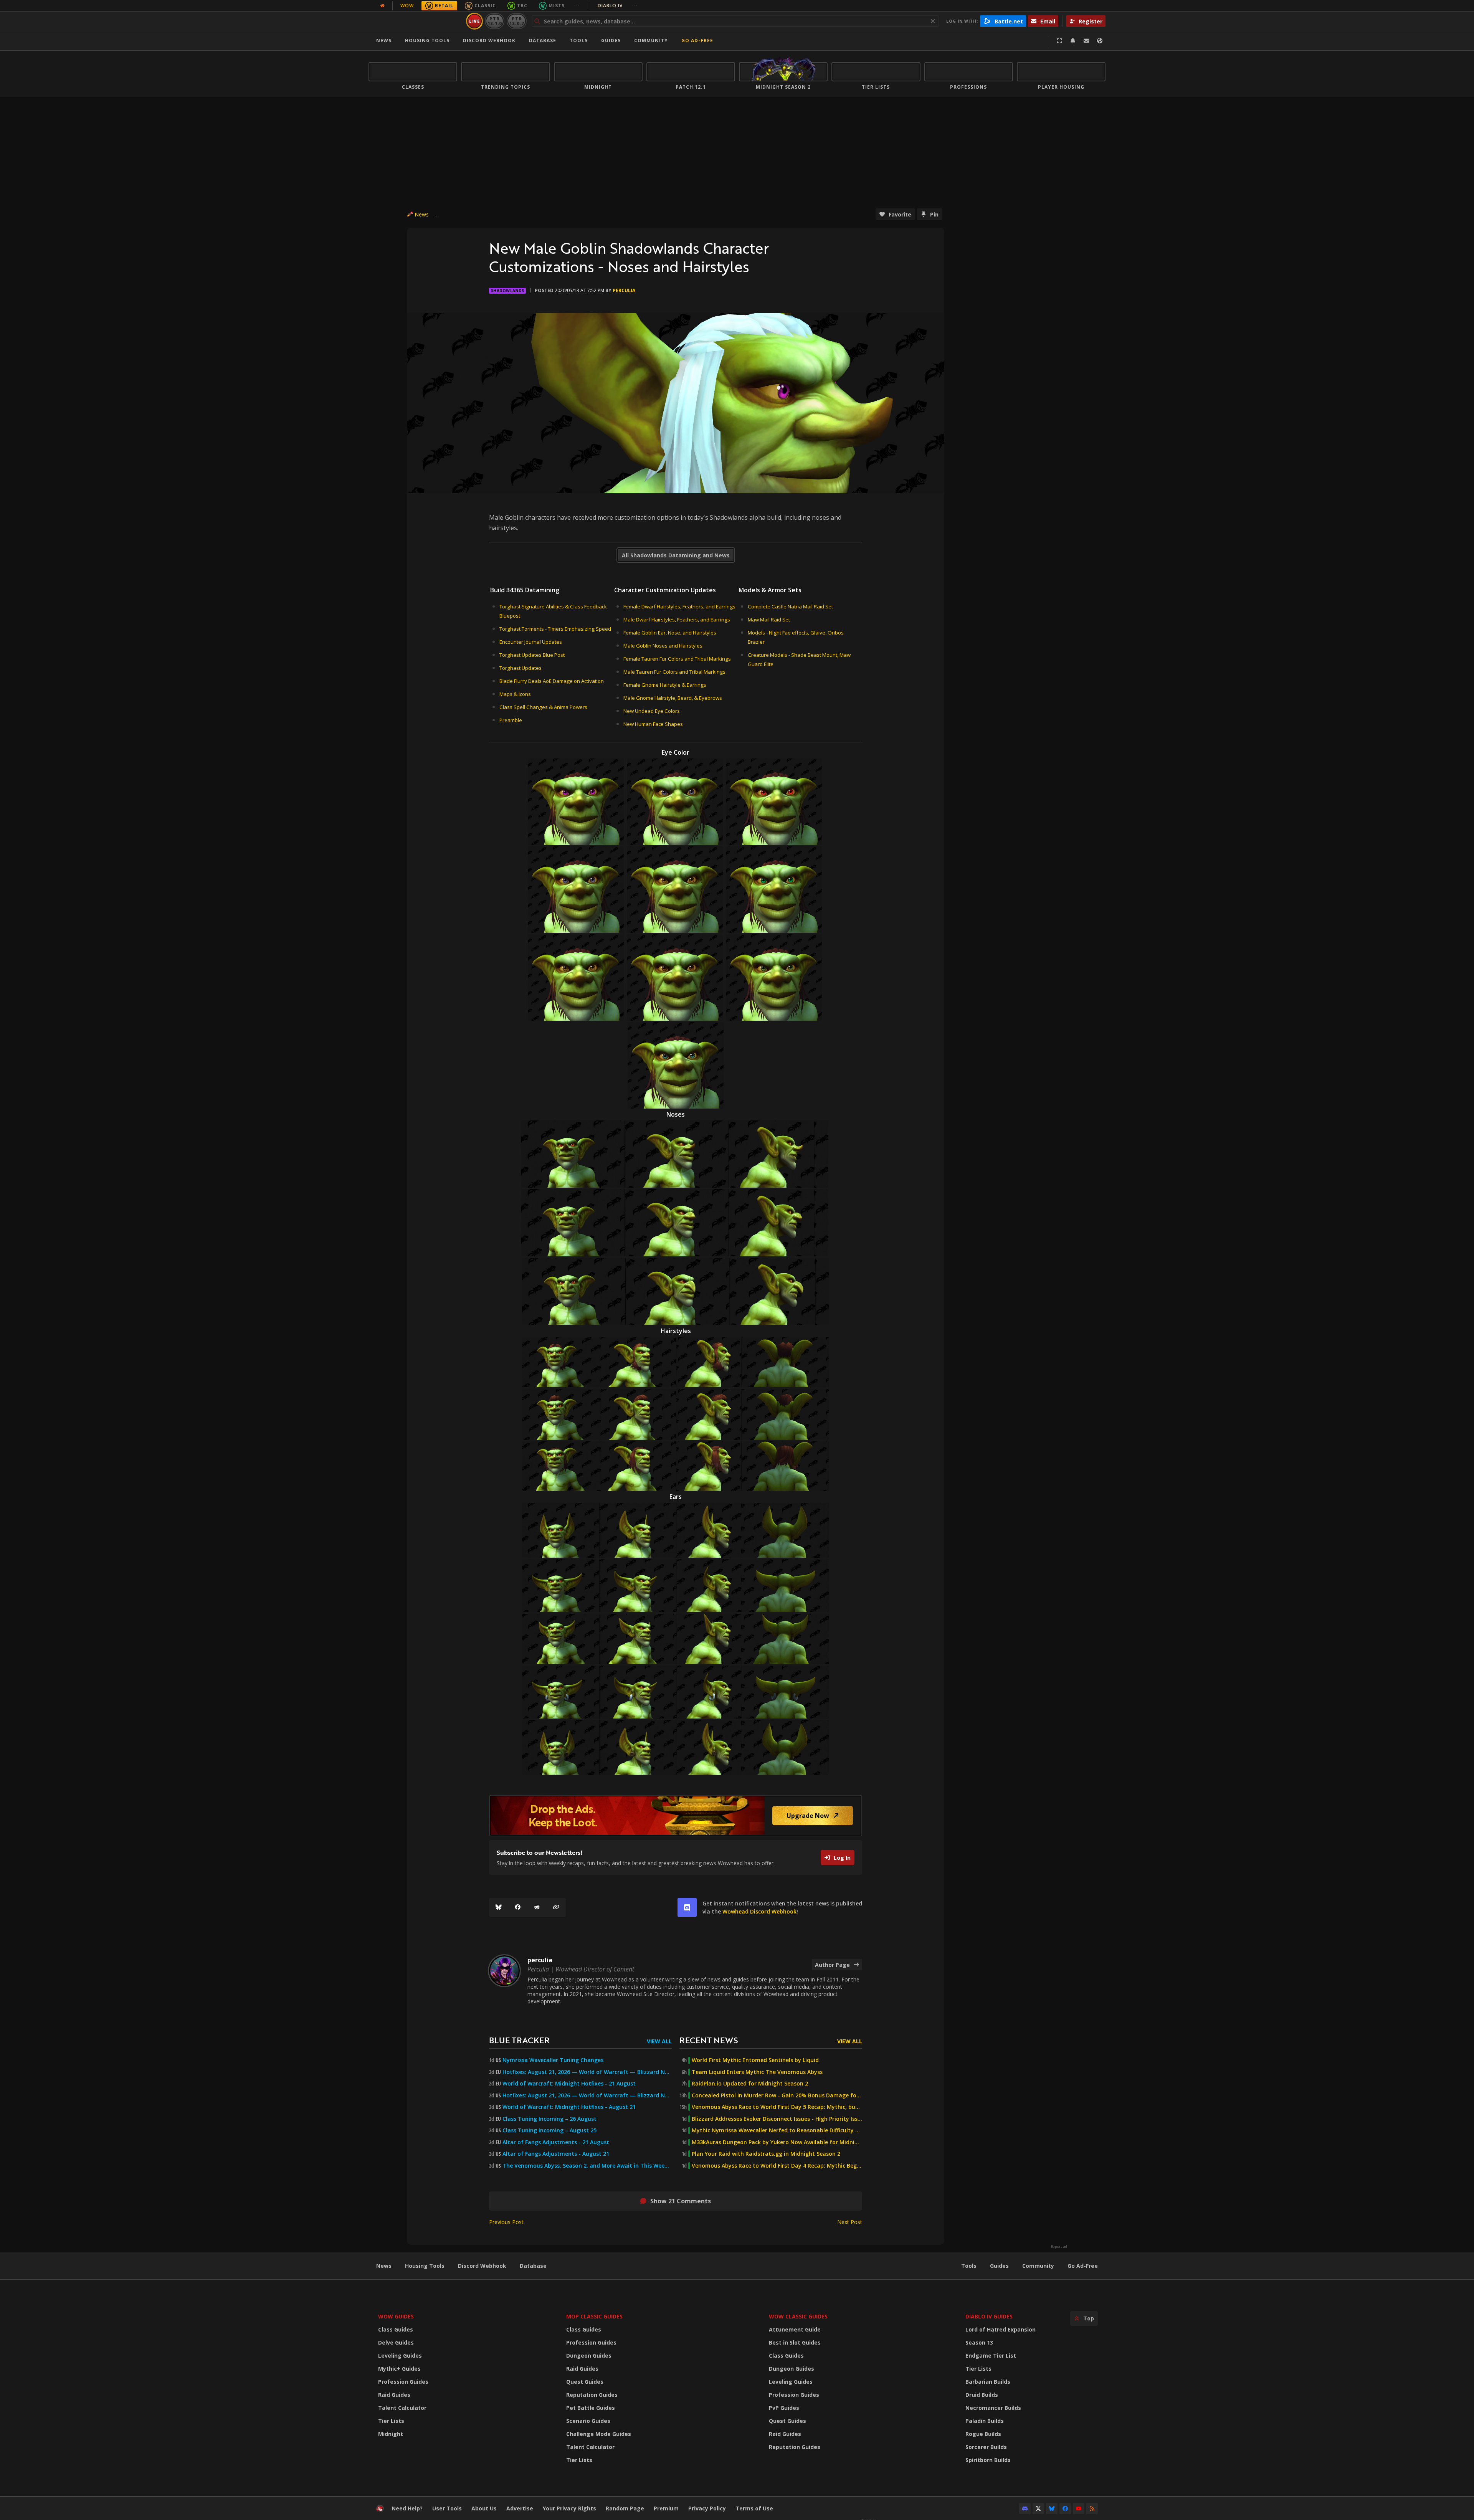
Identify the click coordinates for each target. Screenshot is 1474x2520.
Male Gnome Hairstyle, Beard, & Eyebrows (673, 698)
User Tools (447, 2508)
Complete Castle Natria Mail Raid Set (790, 606)
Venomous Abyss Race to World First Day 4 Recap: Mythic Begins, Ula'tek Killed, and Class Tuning (777, 2166)
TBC (522, 6)
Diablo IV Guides (989, 2316)
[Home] (416, 21)
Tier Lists (391, 2421)
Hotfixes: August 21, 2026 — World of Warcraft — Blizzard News (587, 2072)
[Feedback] (1086, 41)
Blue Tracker (519, 2040)
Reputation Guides (592, 2395)
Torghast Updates (521, 668)
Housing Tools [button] (427, 40)
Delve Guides (396, 2342)
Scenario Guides (588, 2421)
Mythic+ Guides (399, 2369)
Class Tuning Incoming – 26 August (549, 2119)
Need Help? (407, 2508)
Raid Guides (394, 2395)
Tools (969, 2266)
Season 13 (979, 2342)
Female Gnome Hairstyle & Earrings (665, 685)
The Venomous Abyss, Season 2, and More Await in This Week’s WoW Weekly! (587, 2166)
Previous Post (506, 2222)
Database (543, 40)
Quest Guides (585, 2382)
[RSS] (1092, 2508)
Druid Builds (982, 2395)
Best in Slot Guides (795, 2342)
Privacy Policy (707, 2508)
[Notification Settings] (1073, 41)
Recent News (709, 2040)
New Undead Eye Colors (652, 711)
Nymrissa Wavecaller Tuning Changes (553, 2060)
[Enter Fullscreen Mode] (1059, 41)
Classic (485, 6)
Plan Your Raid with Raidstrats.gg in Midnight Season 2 (766, 2154)
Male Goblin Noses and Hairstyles (663, 646)
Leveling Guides (400, 2356)
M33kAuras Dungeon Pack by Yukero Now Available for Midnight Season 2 (777, 2142)
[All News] (382, 6)
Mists (557, 6)
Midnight (391, 2434)
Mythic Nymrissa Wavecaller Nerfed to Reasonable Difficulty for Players (777, 2130)
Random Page (625, 2508)
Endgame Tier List (991, 2356)
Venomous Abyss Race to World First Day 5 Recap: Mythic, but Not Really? (777, 2107)
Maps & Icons (515, 694)
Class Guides (396, 2329)
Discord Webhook (489, 40)
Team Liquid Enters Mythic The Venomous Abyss (757, 2072)
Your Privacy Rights (569, 2508)
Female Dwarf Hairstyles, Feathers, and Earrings (679, 606)
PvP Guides (784, 2408)
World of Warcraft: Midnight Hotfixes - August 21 (569, 2107)
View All (659, 2041)
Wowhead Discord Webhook (759, 1911)
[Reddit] (537, 1907)
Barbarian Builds (988, 2382)
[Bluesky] (499, 1907)
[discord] (687, 1907)
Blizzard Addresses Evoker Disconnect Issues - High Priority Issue (777, 2119)
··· (577, 6)
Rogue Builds (983, 2434)
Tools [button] (579, 40)
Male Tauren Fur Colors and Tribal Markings (674, 672)
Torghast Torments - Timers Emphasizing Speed (555, 629)
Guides (611, 40)
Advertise (520, 2508)
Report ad (1059, 2247)
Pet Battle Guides (591, 2408)
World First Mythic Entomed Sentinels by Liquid (755, 2060)
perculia (624, 290)
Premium (666, 2508)
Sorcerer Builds (986, 2447)
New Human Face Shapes (653, 724)
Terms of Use (754, 2508)
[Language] (1100, 41)
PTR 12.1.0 (495, 21)
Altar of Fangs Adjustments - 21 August (556, 2142)
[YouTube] (1079, 2508)
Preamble (511, 720)
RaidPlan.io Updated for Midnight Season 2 (750, 2084)
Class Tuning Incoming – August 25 (549, 2130)
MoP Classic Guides (594, 2316)
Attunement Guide (795, 2329)
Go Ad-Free (697, 40)
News (384, 40)
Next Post (850, 2222)
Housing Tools (425, 2266)
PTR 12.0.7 (516, 21)
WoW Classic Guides (798, 2316)
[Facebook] (518, 1907)
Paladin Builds (985, 2421)
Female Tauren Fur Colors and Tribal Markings (677, 659)
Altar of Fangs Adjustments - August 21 (556, 2154)
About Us (484, 2508)
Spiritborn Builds (988, 2460)
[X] (1038, 2508)
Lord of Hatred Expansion (1001, 2329)
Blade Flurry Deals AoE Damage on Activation (552, 681)
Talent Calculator (402, 2408)
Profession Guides (403, 2382)
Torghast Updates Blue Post (532, 655)
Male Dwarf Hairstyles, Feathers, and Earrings (677, 620)
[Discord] (1025, 2508)
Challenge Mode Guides (599, 2434)
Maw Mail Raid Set (769, 620)
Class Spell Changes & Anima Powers (543, 707)
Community (651, 40)
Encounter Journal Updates (531, 642)
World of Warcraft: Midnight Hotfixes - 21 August (569, 2084)
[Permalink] (556, 1907)
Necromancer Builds (993, 2408)
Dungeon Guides (589, 2356)
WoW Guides (396, 2316)
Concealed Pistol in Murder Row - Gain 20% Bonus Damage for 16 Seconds (777, 2095)
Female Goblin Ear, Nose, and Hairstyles (670, 633)
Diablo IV (618, 6)
